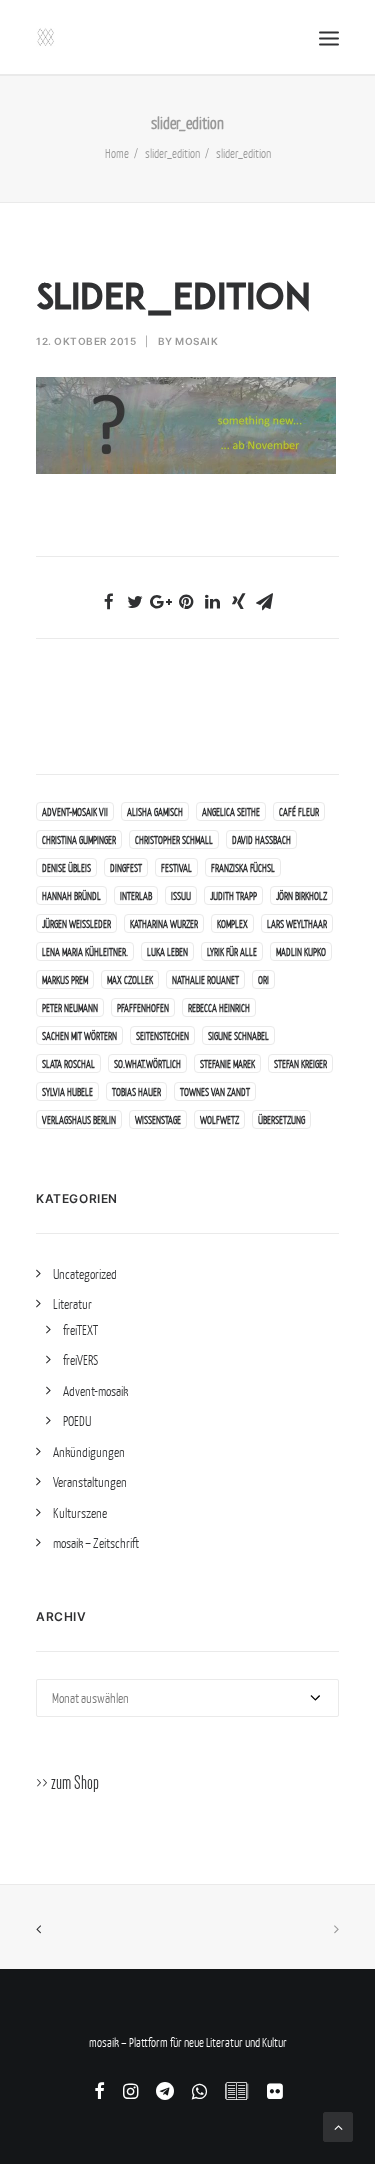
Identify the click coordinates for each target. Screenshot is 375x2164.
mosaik (196, 341)
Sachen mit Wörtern (79, 1035)
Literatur (72, 1304)
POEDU (77, 1421)
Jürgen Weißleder (76, 923)
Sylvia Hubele (67, 1091)
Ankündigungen (89, 1452)
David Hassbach (261, 839)
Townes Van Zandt (215, 1091)
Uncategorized (85, 1274)
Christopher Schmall (174, 839)
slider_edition (172, 153)
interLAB (136, 895)
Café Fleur (299, 811)
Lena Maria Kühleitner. (85, 951)
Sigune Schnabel (238, 1035)
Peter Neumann (70, 1007)
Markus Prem (65, 979)
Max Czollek (130, 979)
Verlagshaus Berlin (79, 1119)
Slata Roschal (68, 1063)
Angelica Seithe (231, 811)
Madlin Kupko (301, 951)
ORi (263, 979)
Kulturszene (80, 1513)
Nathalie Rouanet (205, 979)
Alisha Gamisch (155, 811)
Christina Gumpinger (79, 839)
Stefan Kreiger (300, 1063)
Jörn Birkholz (301, 895)
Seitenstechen (162, 1035)
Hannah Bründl (71, 895)
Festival (176, 867)
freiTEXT (80, 1330)
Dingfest (126, 867)
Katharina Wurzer (164, 923)
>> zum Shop (67, 1783)
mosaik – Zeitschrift (96, 1543)
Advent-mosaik (95, 1391)
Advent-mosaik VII (75, 811)
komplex (232, 923)
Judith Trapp (233, 895)
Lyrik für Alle (232, 951)
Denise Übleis (66, 867)
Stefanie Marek (227, 1063)
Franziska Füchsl (243, 867)
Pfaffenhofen (143, 1007)
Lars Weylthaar (297, 923)
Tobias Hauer (136, 1091)
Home (117, 153)
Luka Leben (167, 951)
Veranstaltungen (90, 1482)
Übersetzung (281, 1119)
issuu (181, 895)
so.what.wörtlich (147, 1063)
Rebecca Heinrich (219, 1007)
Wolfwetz (219, 1119)
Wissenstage (158, 1119)
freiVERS (80, 1360)
